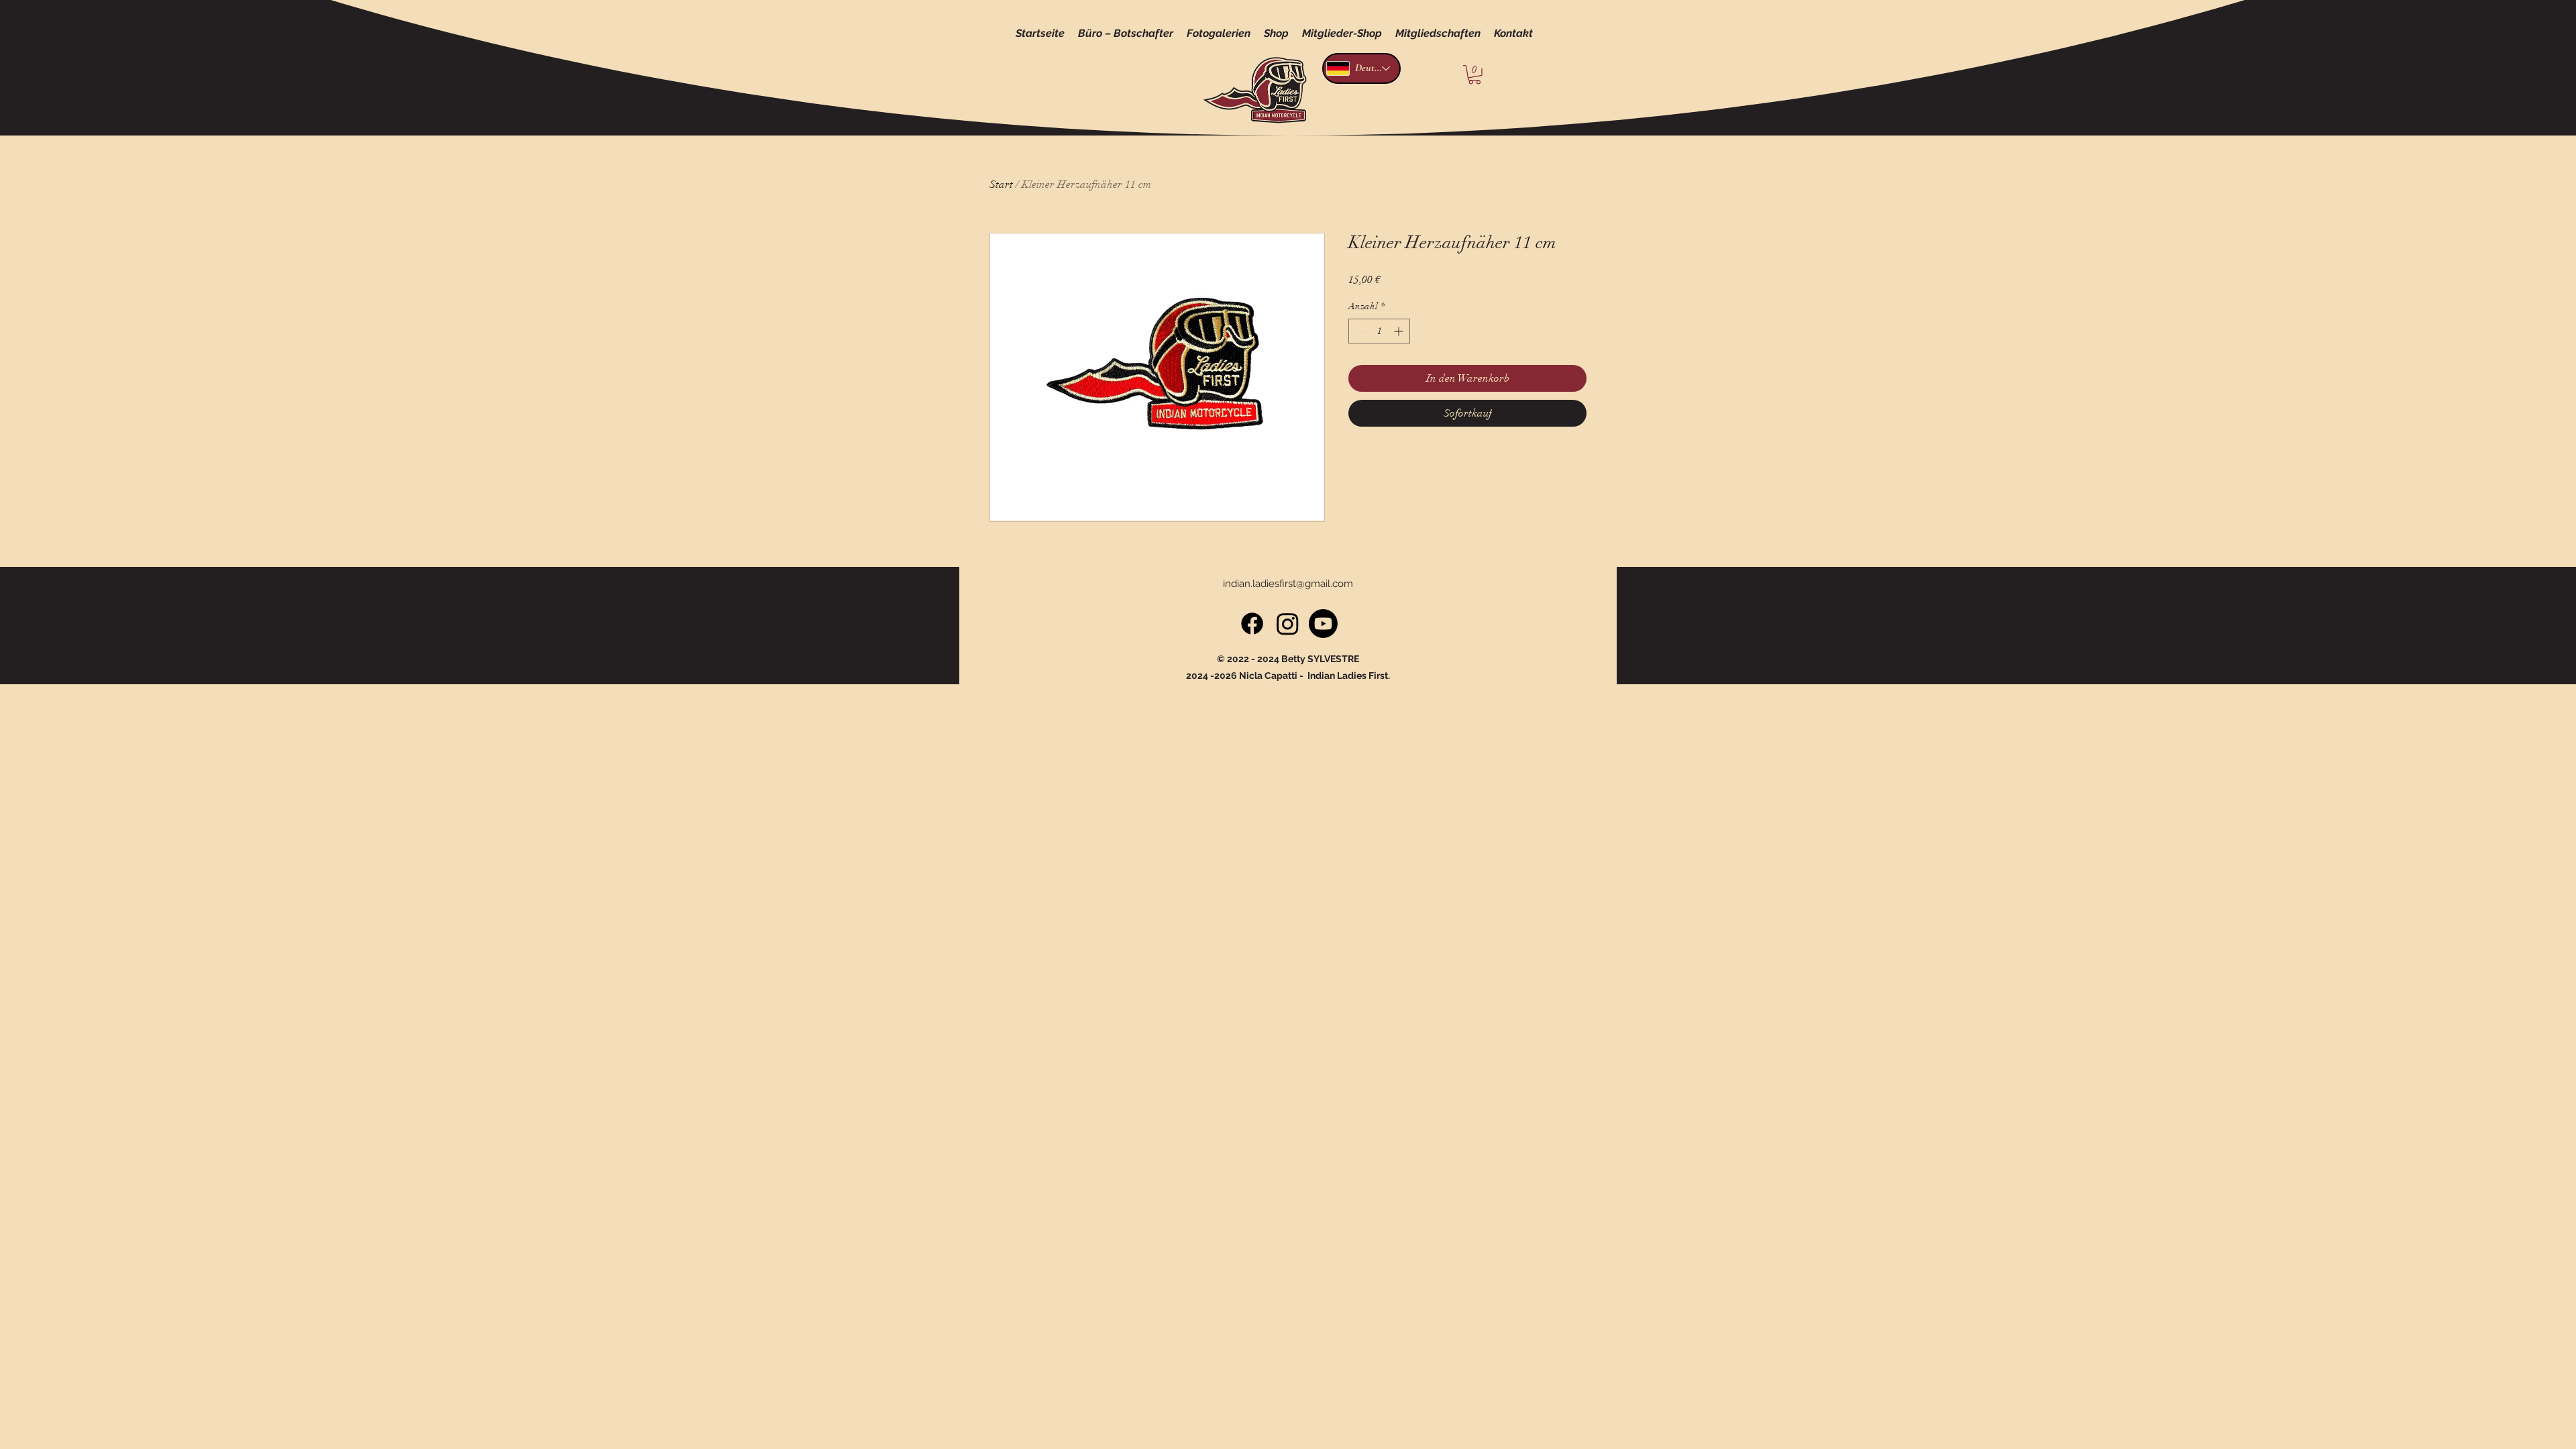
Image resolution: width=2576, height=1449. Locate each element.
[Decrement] (1359, 331)
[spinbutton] (1379, 331)
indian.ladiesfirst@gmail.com (1288, 584)
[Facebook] (1252, 624)
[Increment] (1400, 331)
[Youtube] (1323, 624)
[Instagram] (1288, 624)
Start (1001, 184)
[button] (1474, 75)
